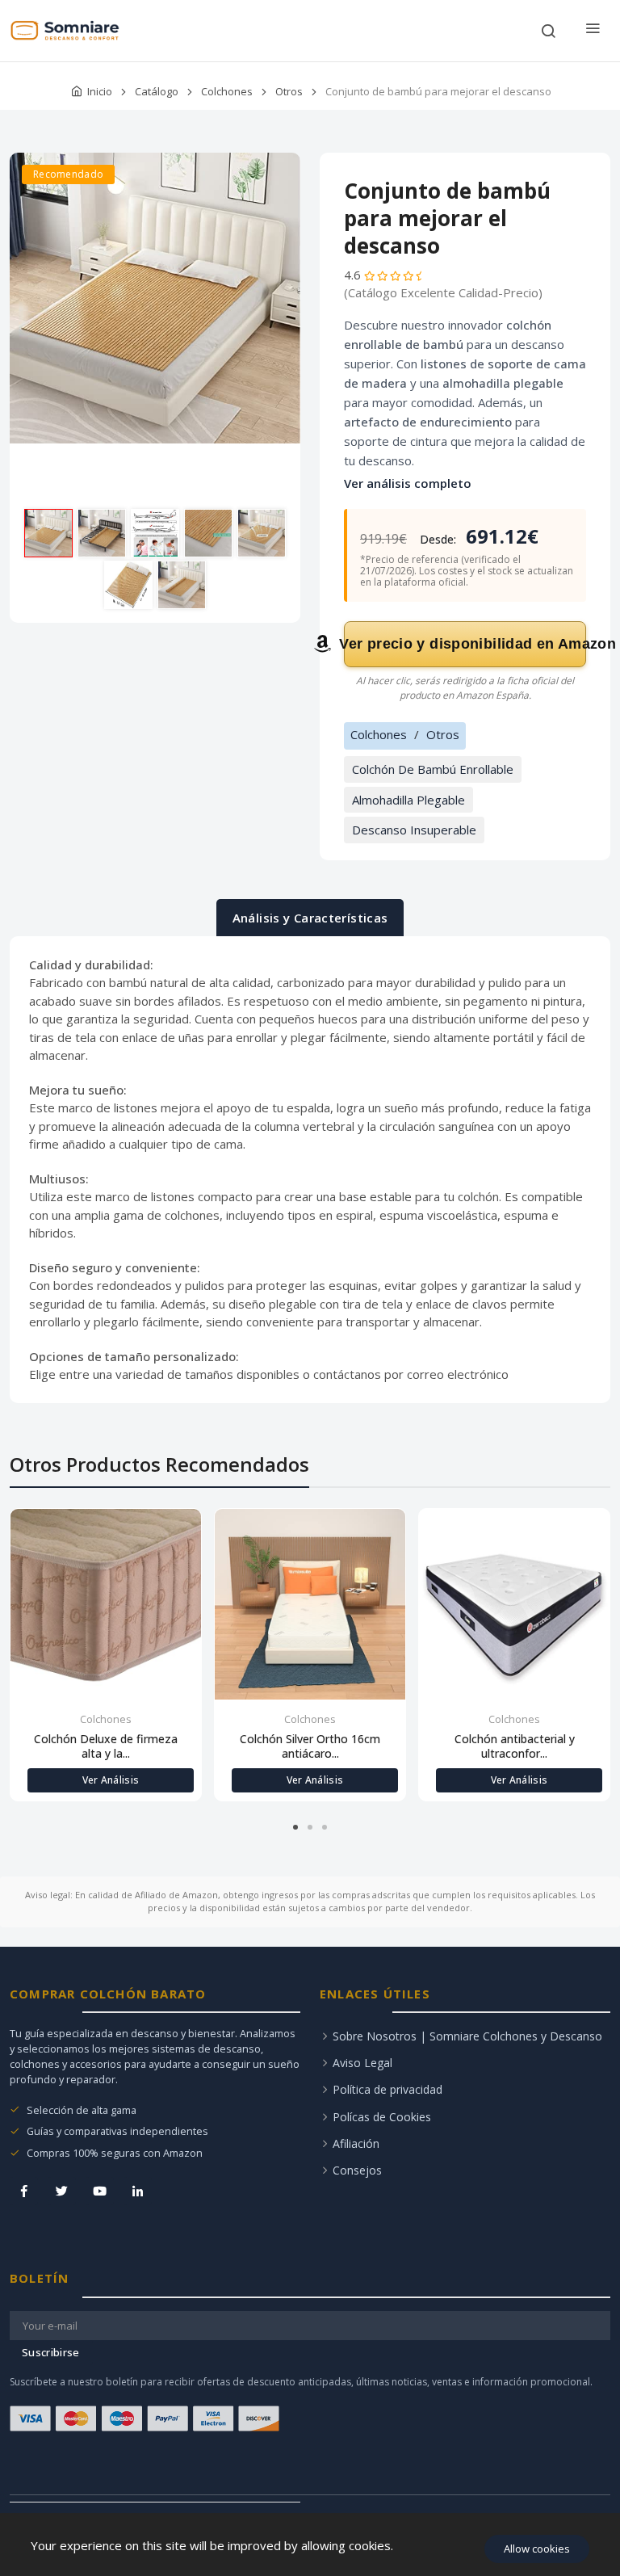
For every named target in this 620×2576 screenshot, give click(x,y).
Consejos (357, 2170)
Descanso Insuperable (414, 830)
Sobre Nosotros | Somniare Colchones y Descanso (467, 2036)
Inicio (100, 91)
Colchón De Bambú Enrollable (433, 769)
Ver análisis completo (408, 483)
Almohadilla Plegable (408, 800)
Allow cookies (537, 2549)
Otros (289, 91)
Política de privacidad (387, 2089)
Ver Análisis (111, 1780)
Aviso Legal (362, 2063)
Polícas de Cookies (382, 2117)
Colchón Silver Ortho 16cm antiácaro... (310, 1746)
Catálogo (157, 91)
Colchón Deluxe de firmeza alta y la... (106, 1746)
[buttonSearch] (548, 31)
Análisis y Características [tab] (310, 918)
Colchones (227, 91)
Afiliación (356, 2143)
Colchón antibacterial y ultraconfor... (515, 1746)
